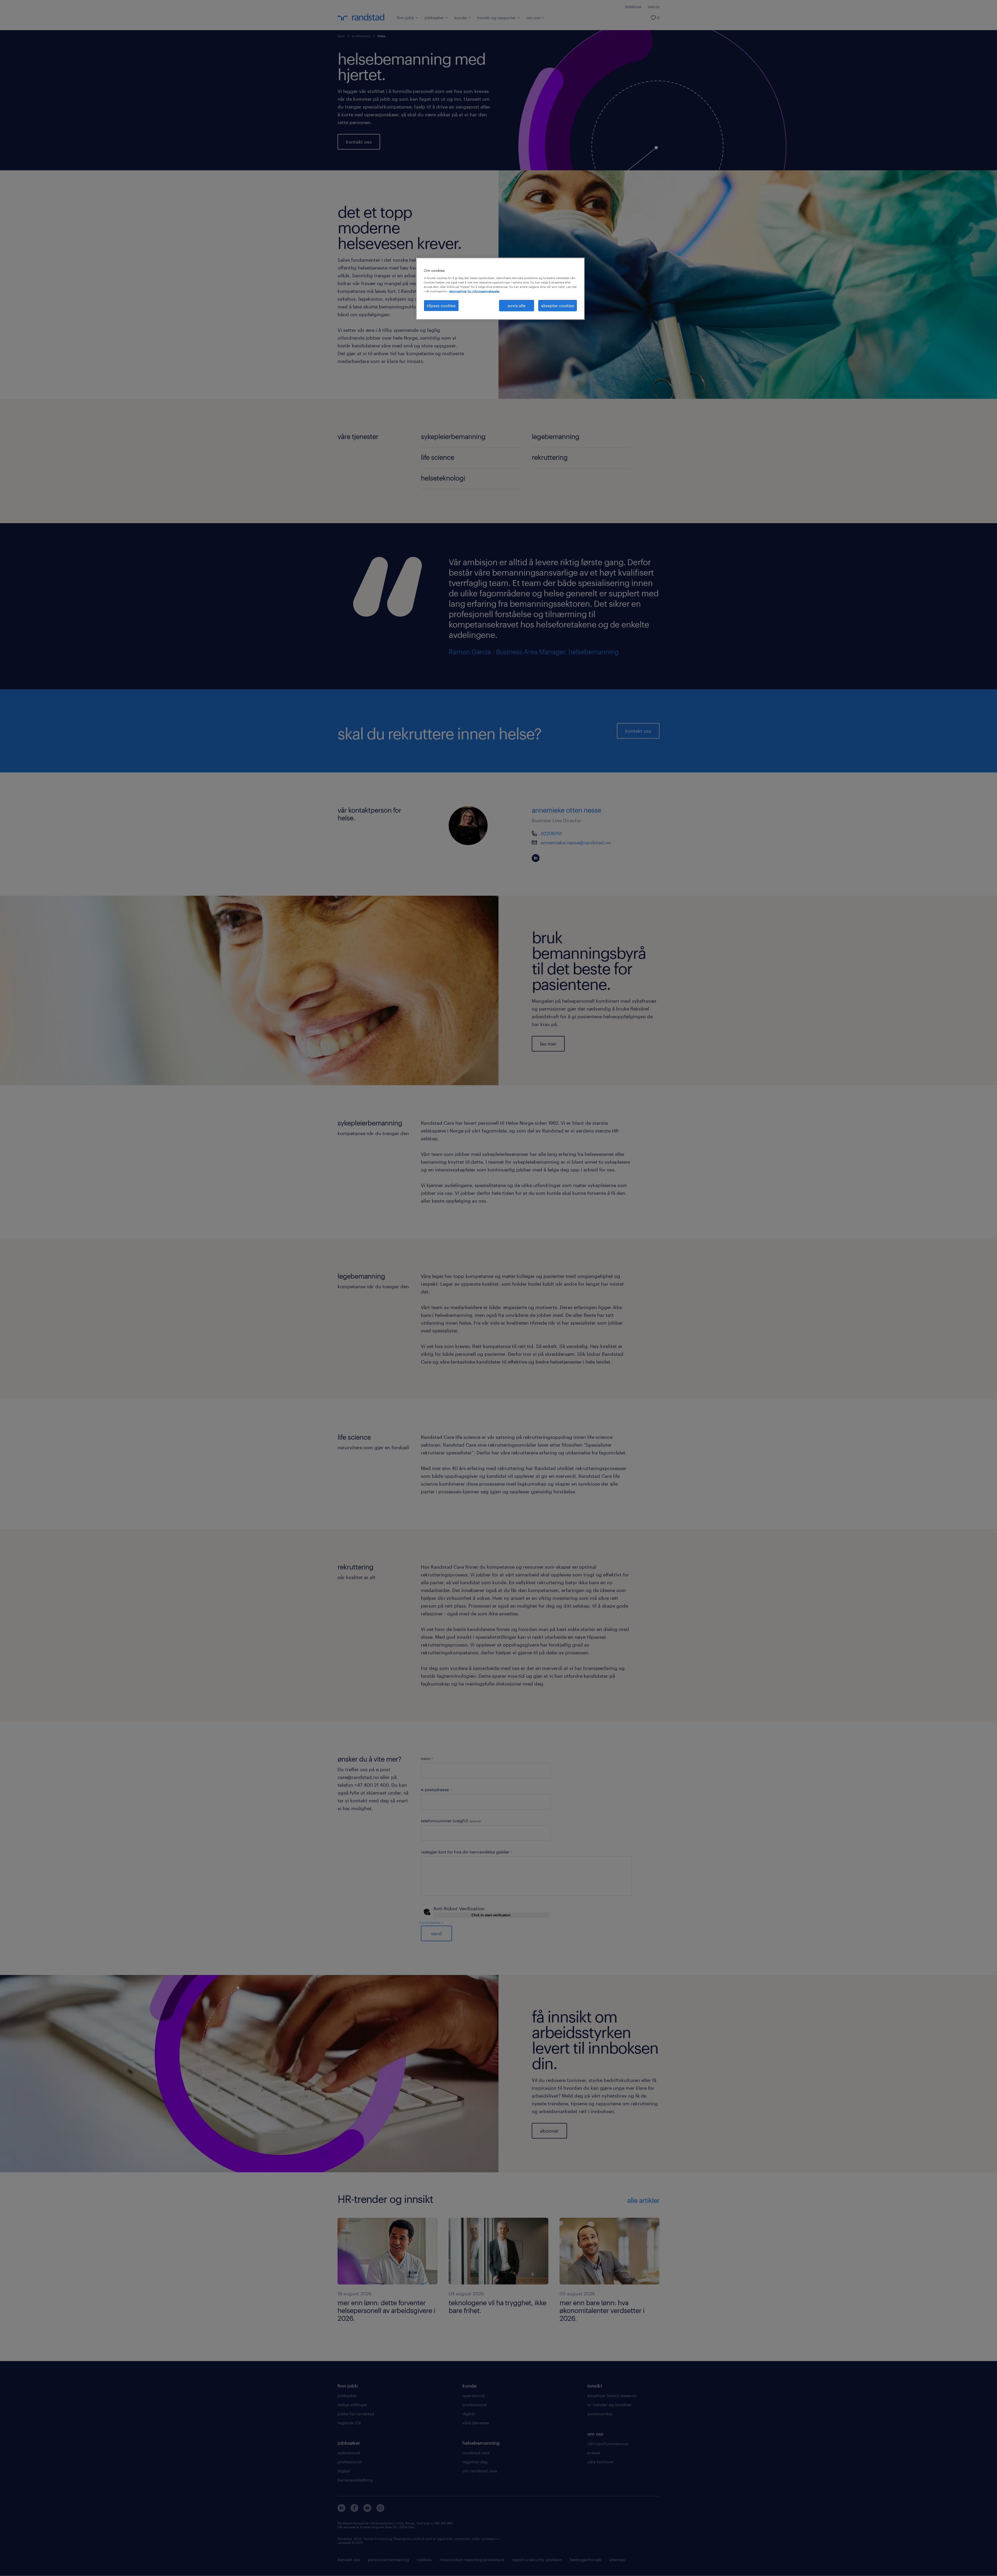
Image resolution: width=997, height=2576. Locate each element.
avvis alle (517, 305)
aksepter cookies (558, 305)
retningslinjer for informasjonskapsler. (474, 291)
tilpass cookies (441, 305)
